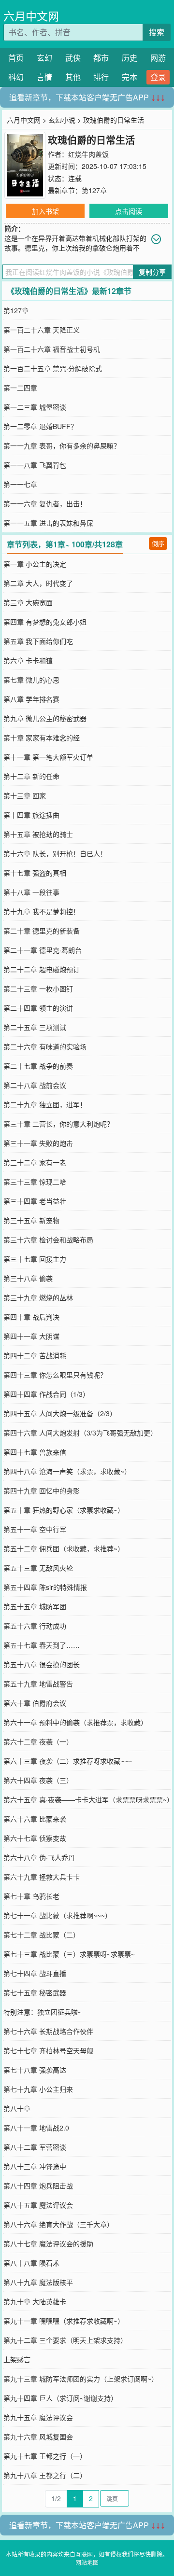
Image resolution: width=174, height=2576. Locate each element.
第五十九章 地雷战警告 (38, 1684)
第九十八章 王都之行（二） (45, 2475)
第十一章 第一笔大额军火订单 (48, 757)
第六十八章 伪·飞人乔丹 (39, 1857)
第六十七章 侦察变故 (35, 1838)
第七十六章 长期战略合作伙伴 (48, 2031)
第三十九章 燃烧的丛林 (38, 1297)
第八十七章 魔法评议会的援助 (48, 2243)
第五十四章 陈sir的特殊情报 (45, 1587)
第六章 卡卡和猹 (28, 660)
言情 (44, 77)
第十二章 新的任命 (31, 776)
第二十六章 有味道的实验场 (45, 1046)
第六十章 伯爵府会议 (35, 1703)
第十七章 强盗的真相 (35, 873)
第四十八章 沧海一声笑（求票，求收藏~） (67, 1471)
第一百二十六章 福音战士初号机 (52, 349)
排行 (101, 77)
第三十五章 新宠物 (31, 1220)
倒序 (158, 543)
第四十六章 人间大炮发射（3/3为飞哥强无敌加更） (80, 1433)
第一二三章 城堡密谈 (35, 407)
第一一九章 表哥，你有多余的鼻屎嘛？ (62, 446)
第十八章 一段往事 (31, 892)
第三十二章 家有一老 (35, 1162)
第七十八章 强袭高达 (35, 2070)
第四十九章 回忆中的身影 (42, 1490)
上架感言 (17, 2359)
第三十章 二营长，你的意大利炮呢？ (58, 1124)
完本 (130, 77)
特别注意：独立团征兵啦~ (43, 2012)
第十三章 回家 (25, 795)
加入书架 (45, 211)
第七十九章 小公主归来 (38, 2089)
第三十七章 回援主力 (35, 1259)
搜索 (157, 32)
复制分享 (152, 272)
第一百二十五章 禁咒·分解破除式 (53, 368)
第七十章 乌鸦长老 (31, 1896)
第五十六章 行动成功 (35, 1626)
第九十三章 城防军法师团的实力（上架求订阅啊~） (81, 2379)
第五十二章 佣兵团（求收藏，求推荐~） (64, 1548)
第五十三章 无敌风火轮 (38, 1568)
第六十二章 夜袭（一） (38, 1741)
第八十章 (17, 2108)
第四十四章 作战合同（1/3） (46, 1394)
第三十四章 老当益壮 (35, 1201)
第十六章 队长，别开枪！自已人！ (55, 853)
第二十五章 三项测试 (35, 1027)
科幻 (16, 77)
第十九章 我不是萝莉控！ (42, 911)
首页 (16, 58)
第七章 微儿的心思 (31, 680)
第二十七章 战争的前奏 (38, 1066)
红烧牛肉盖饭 (88, 154)
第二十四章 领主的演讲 (38, 1008)
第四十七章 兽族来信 (35, 1452)
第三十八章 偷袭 (28, 1278)
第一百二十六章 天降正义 (42, 330)
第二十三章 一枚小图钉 (38, 989)
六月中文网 (31, 16)
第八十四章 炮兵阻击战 (38, 2186)
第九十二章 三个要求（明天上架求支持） (65, 2340)
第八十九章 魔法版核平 (38, 2282)
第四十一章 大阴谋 (31, 1336)
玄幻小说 (62, 120)
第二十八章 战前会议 (35, 1085)
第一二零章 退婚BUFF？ (40, 426)
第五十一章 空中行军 (35, 1529)
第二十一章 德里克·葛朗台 (43, 950)
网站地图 (87, 2562)
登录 (158, 77)
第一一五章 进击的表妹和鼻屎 (48, 523)
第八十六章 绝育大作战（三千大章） (58, 2224)
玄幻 (44, 58)
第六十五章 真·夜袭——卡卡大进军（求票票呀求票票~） (88, 1799)
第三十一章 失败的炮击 (38, 1143)
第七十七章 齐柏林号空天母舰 (48, 2050)
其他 (73, 77)
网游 (158, 58)
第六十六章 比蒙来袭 (35, 1819)
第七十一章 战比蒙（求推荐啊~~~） (58, 1915)
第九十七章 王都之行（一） (45, 2456)
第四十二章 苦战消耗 (35, 1355)
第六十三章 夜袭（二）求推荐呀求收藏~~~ (68, 1761)
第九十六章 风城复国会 (38, 2437)
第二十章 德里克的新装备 (42, 931)
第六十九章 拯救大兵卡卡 (42, 1877)
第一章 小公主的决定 (35, 564)
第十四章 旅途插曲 (31, 815)
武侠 (73, 58)
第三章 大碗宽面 (28, 602)
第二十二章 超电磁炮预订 (42, 969)
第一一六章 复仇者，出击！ (45, 503)
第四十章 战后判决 (31, 1317)
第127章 (94, 190)
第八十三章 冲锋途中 (35, 2166)
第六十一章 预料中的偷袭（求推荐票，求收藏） (75, 1722)
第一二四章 (20, 388)
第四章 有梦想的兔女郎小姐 (45, 622)
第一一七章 (20, 484)
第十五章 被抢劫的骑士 (38, 834)
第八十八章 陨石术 (31, 2263)
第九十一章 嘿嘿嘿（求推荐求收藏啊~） (64, 2321)
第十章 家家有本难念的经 (42, 738)
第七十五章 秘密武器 (35, 1992)
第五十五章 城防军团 (35, 1606)
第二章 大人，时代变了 (38, 583)
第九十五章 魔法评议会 (38, 2417)
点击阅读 (129, 211)
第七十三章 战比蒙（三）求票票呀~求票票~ (69, 1954)
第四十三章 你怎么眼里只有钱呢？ (55, 1375)
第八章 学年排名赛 (31, 699)
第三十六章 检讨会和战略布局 (48, 1239)
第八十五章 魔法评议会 (38, 2205)
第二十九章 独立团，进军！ (45, 1104)
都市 (101, 58)
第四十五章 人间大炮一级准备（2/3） (60, 1413)
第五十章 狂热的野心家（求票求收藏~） (64, 1510)
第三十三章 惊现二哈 (35, 1182)
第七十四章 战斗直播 (35, 1973)
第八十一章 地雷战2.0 (36, 2128)
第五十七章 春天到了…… (42, 1645)
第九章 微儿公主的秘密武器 (45, 718)
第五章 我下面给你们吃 (38, 641)
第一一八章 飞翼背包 (35, 465)
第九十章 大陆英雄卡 (35, 2301)
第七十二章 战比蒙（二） (42, 1935)
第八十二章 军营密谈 (35, 2147)
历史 (130, 58)
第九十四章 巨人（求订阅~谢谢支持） (60, 2398)
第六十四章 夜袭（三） (38, 1780)
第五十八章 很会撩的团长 (42, 1664)
